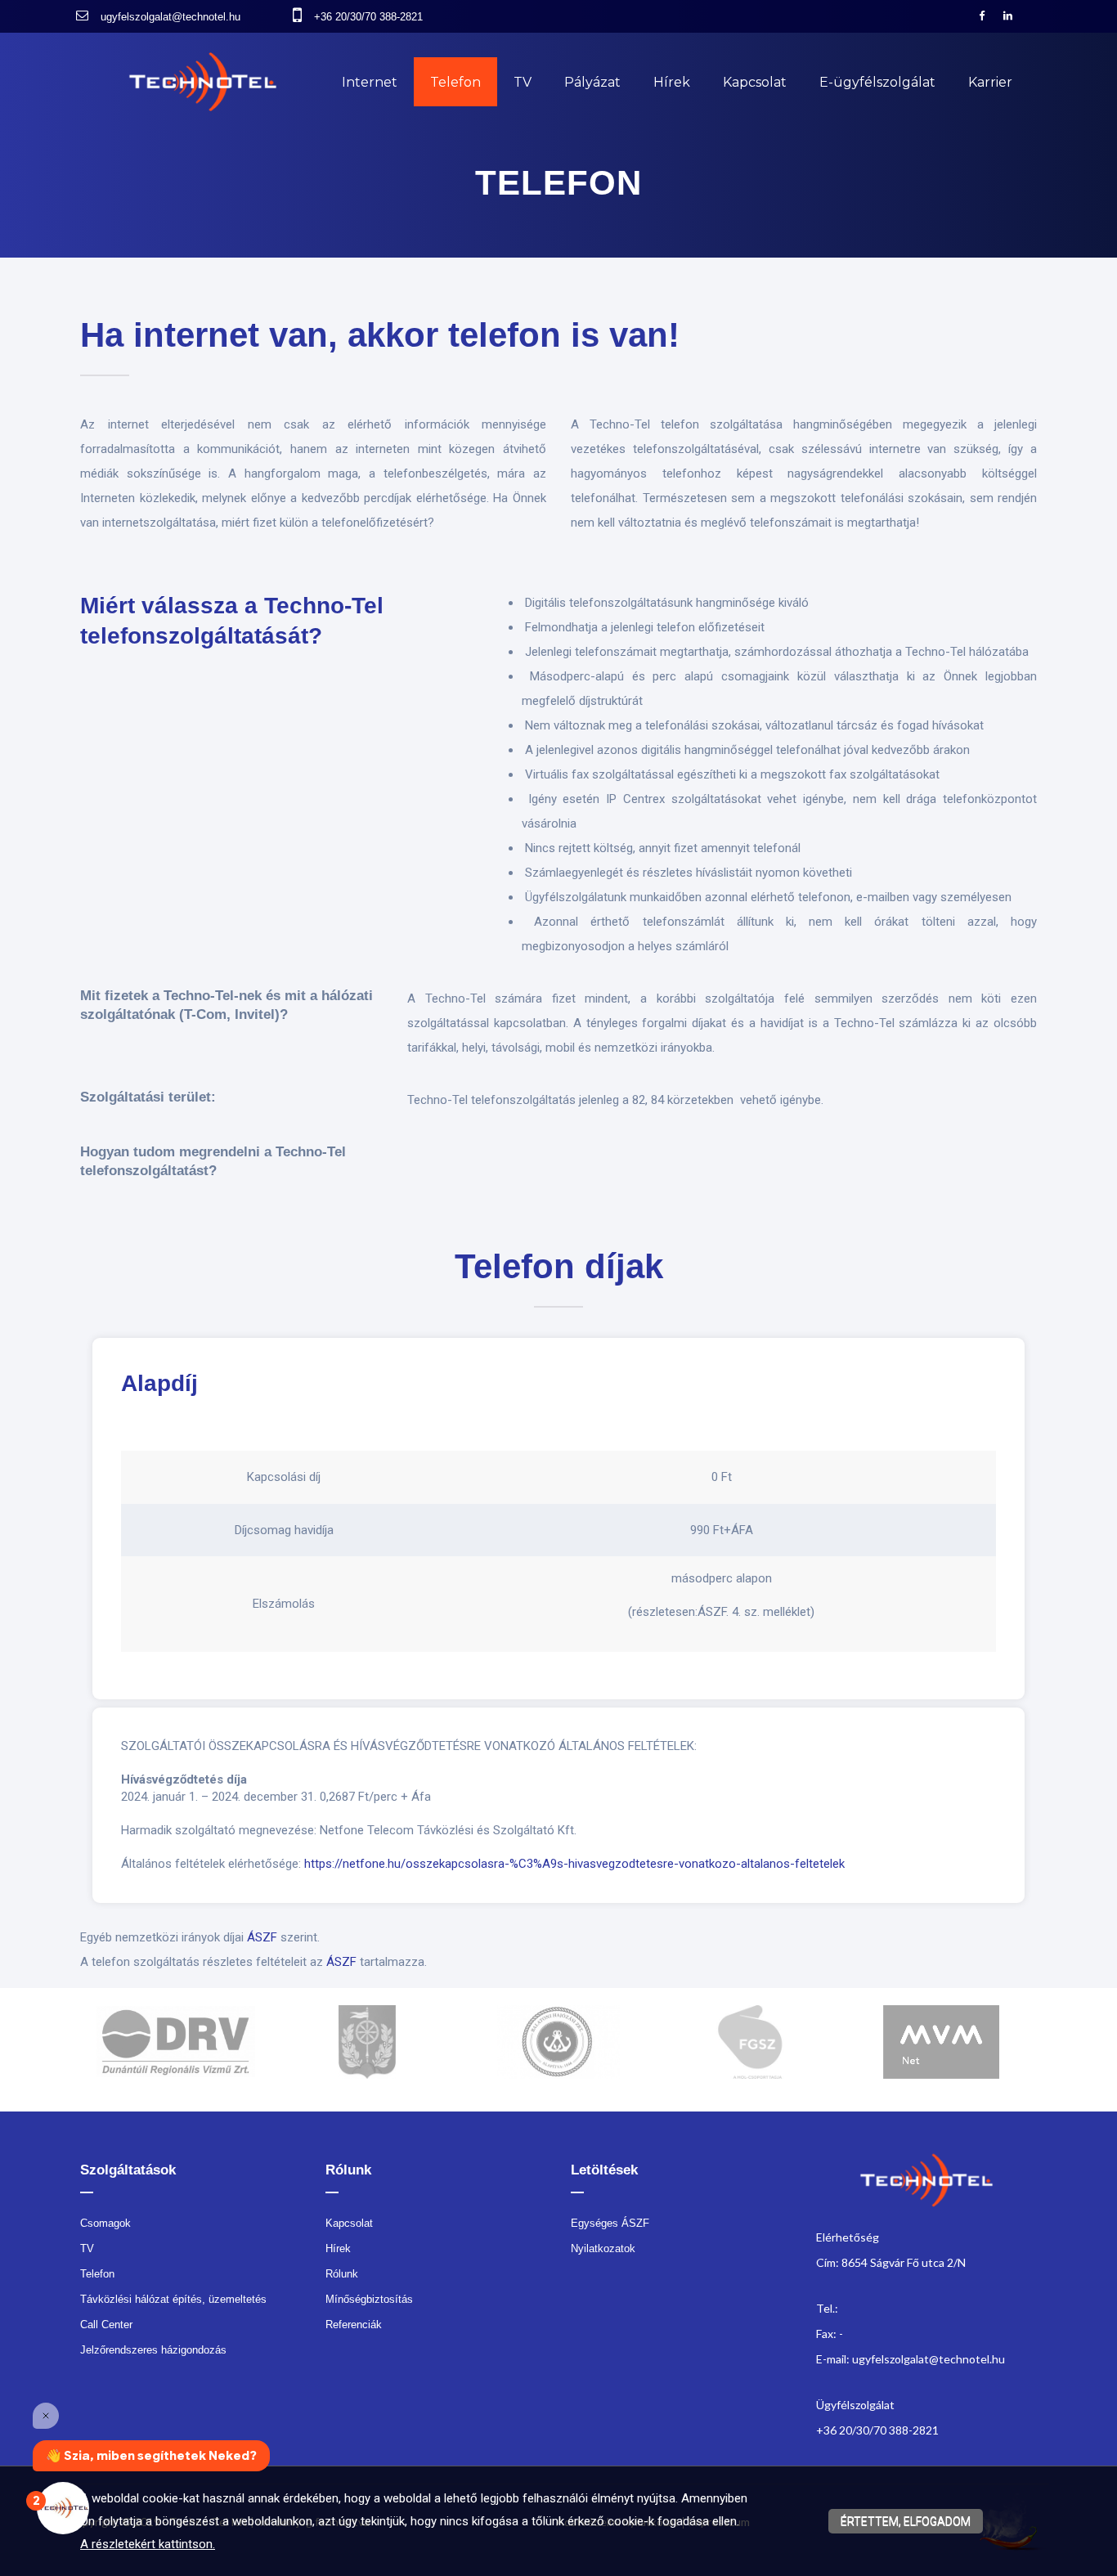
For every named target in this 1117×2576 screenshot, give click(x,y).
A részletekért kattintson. (148, 2544)
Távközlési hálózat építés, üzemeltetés (173, 2299)
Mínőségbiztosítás (369, 2299)
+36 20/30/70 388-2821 (368, 17)
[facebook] (988, 16)
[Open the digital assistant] (63, 2508)
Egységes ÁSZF (610, 2223)
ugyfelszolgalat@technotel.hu (170, 17)
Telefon (455, 82)
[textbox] (558, 348)
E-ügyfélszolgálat (877, 82)
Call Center (106, 2325)
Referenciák (354, 2325)
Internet (370, 82)
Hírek (672, 82)
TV (523, 82)
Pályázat (592, 82)
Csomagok (105, 2223)
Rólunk (342, 2274)
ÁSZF (262, 1937)
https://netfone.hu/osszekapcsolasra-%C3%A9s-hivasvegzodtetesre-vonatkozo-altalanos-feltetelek (574, 1864)
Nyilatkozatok (603, 2248)
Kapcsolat (755, 82)
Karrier (990, 82)
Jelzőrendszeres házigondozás (153, 2350)
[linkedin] (1014, 16)
